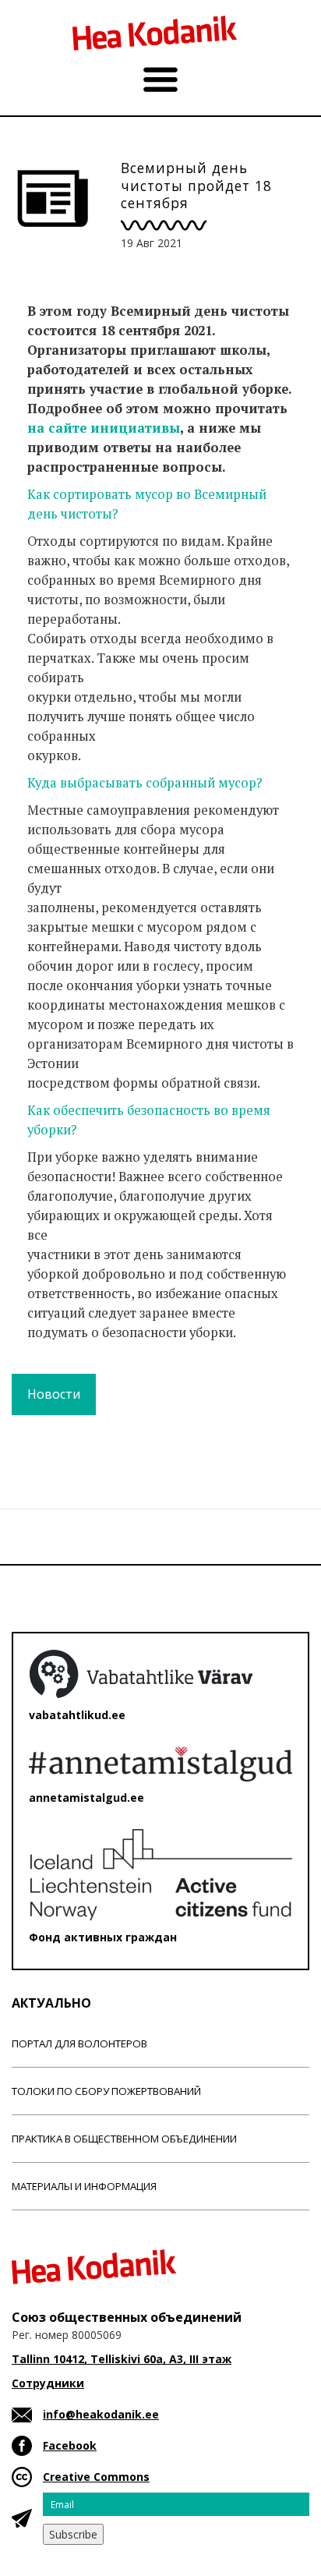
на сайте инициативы (104, 428)
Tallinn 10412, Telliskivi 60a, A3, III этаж (122, 2359)
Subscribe (73, 2534)
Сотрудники (48, 2383)
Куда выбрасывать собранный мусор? (145, 783)
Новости (54, 1394)
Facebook (70, 2445)
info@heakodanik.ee (101, 2414)
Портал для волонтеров (79, 2043)
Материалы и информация (84, 2186)
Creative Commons (96, 2477)
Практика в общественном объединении (124, 2139)
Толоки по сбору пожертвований (106, 2091)
